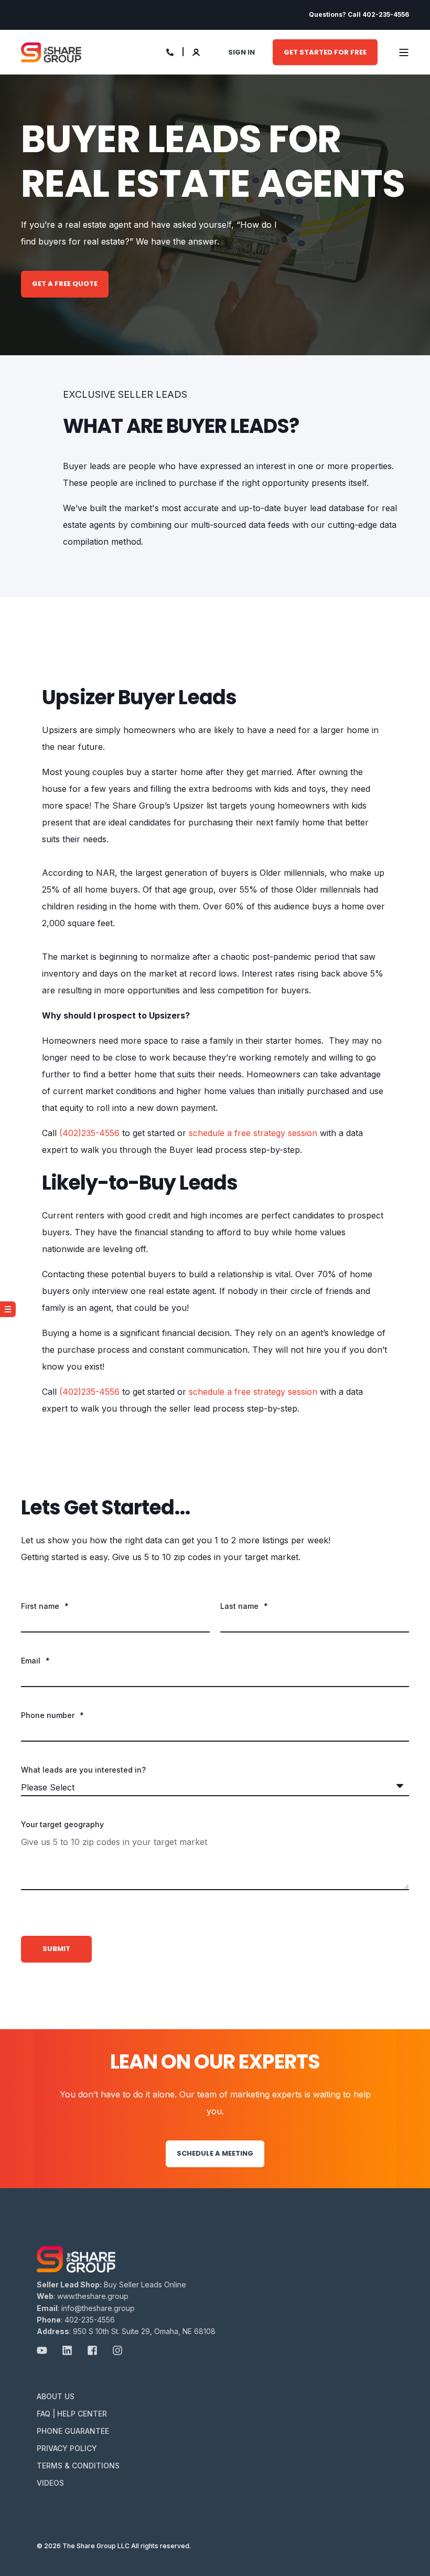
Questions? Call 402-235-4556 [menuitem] (359, 15)
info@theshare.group (98, 2308)
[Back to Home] (51, 52)
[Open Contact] (170, 51)
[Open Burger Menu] (404, 52)
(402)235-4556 (91, 1133)
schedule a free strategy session (253, 1133)
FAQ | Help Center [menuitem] (72, 2414)
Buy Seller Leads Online (145, 2285)
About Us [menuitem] (56, 2396)
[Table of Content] (8, 1309)
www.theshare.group (93, 2296)
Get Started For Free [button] (325, 52)
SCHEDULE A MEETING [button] (215, 2153)
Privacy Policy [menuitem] (67, 2448)
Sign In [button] (241, 52)
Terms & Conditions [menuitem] (78, 2466)
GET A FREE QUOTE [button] (65, 284)
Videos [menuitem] (50, 2483)
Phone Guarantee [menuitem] (73, 2431)
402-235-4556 (90, 2320)
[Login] (197, 51)
